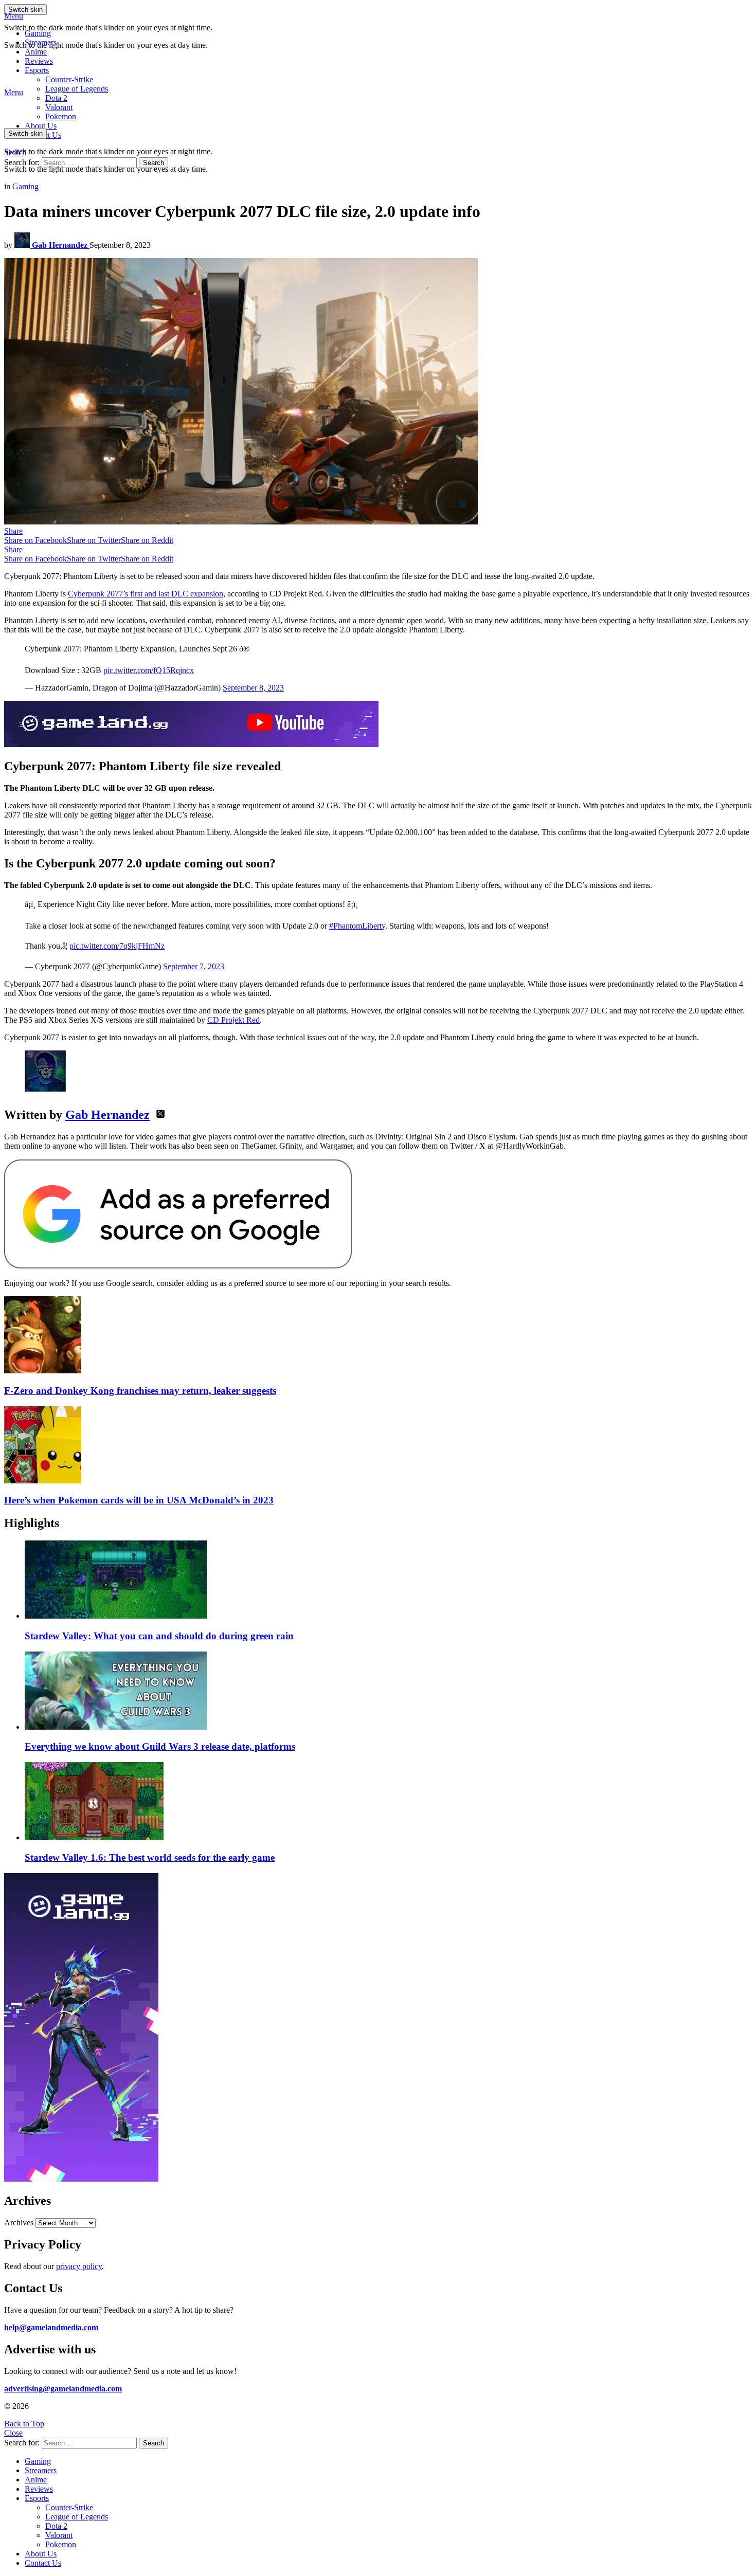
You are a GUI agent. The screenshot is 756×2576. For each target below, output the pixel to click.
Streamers (41, 42)
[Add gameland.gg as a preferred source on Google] (178, 1266)
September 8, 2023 (253, 688)
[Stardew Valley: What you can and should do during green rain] (388, 1581)
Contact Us (43, 2563)
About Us (41, 126)
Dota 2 (56, 98)
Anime (36, 52)
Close (13, 2433)
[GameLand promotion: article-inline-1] (191, 744)
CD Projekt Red (233, 1020)
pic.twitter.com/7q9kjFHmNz (117, 946)
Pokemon (61, 2544)
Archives (19, 2223)
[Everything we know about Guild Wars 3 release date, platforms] (388, 1692)
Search (154, 163)
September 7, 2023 (194, 966)
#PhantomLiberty (357, 926)
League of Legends (77, 89)
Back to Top (24, 2424)
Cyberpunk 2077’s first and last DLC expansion (146, 594)
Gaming (38, 33)
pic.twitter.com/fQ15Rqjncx (149, 670)
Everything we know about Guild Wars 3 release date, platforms (160, 1746)
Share (13, 531)
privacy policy (79, 2266)
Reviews (39, 61)
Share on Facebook (35, 540)
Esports (37, 70)
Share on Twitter (94, 540)
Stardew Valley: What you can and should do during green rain (159, 1636)
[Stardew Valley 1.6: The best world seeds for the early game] (388, 1802)
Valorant (59, 2535)
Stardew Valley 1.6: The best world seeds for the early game (150, 1857)
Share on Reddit (147, 540)
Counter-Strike (69, 79)
